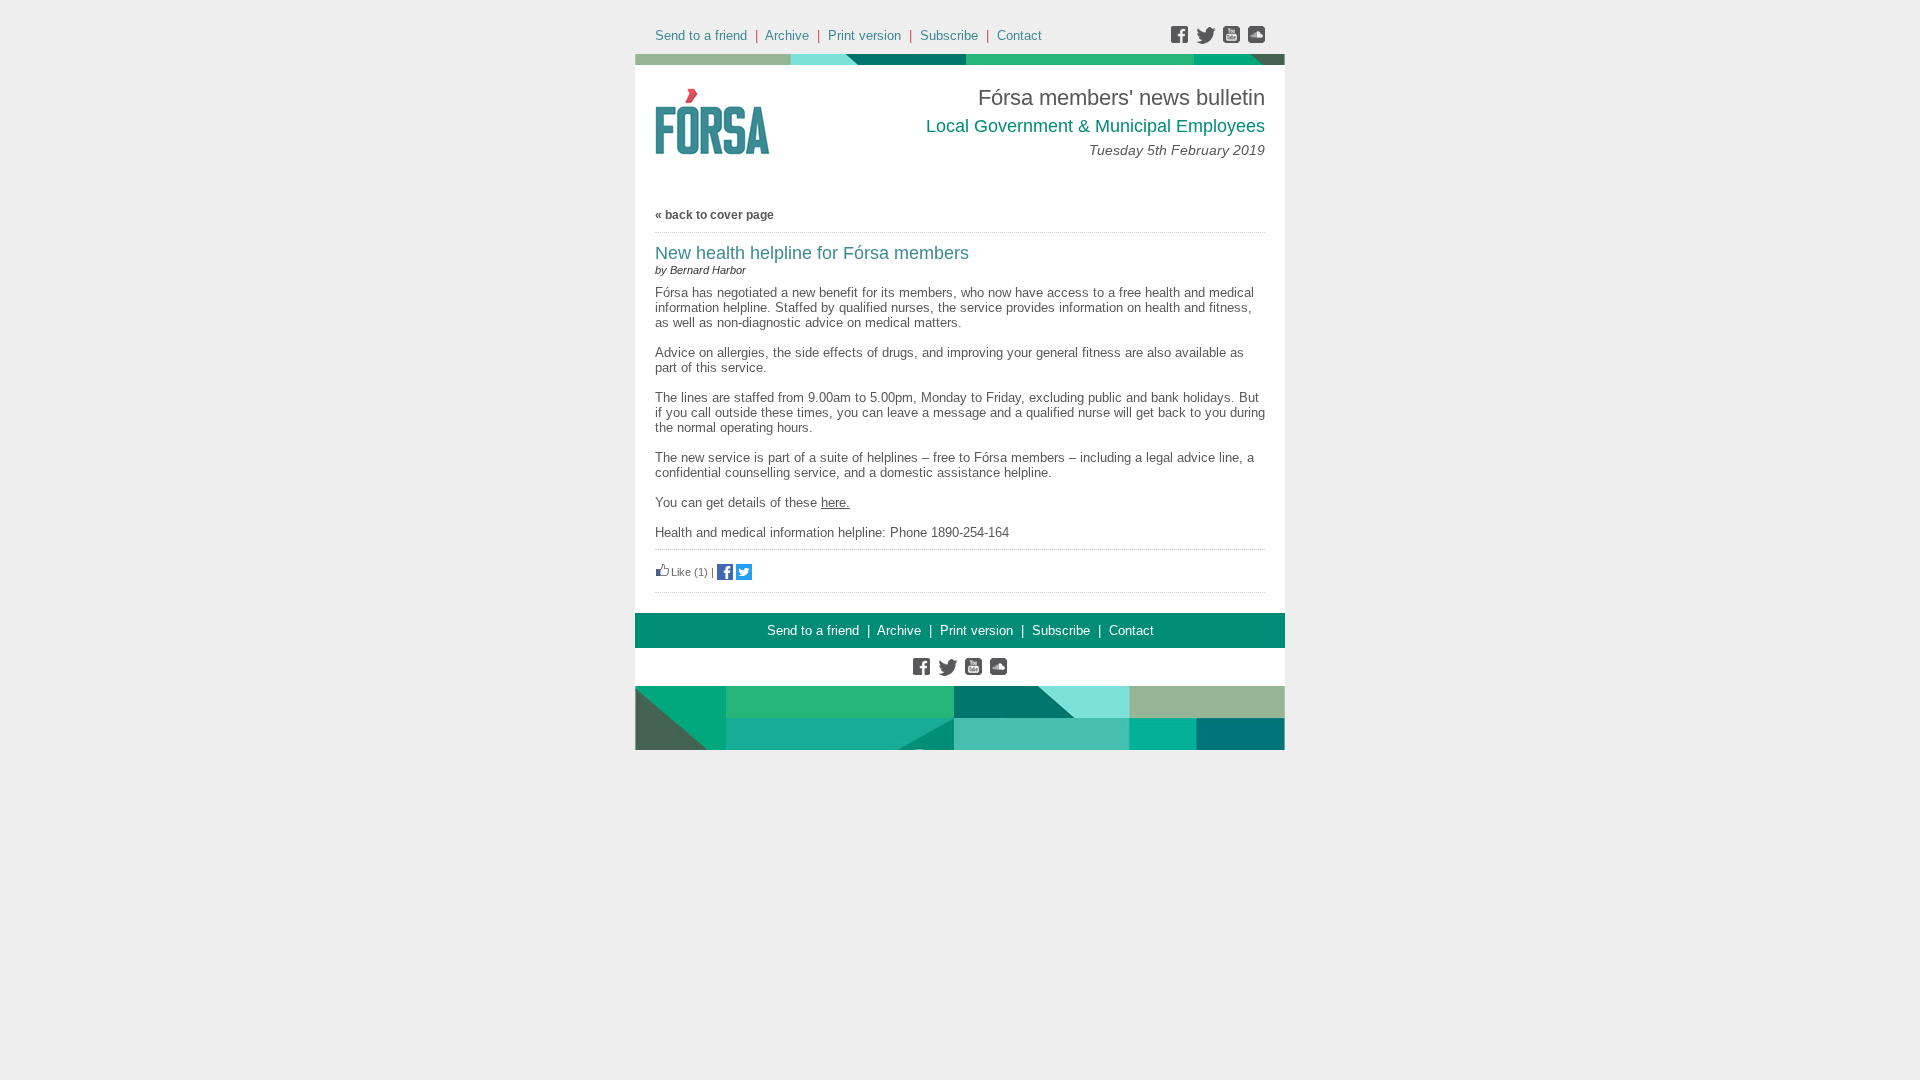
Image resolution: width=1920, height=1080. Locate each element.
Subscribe (949, 35)
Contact (1019, 35)
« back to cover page (714, 215)
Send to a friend (701, 35)
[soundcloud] (1255, 39)
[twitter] (1208, 39)
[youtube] (1233, 39)
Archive (787, 35)
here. (835, 502)
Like (681, 572)
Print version (864, 35)
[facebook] (1183, 39)
